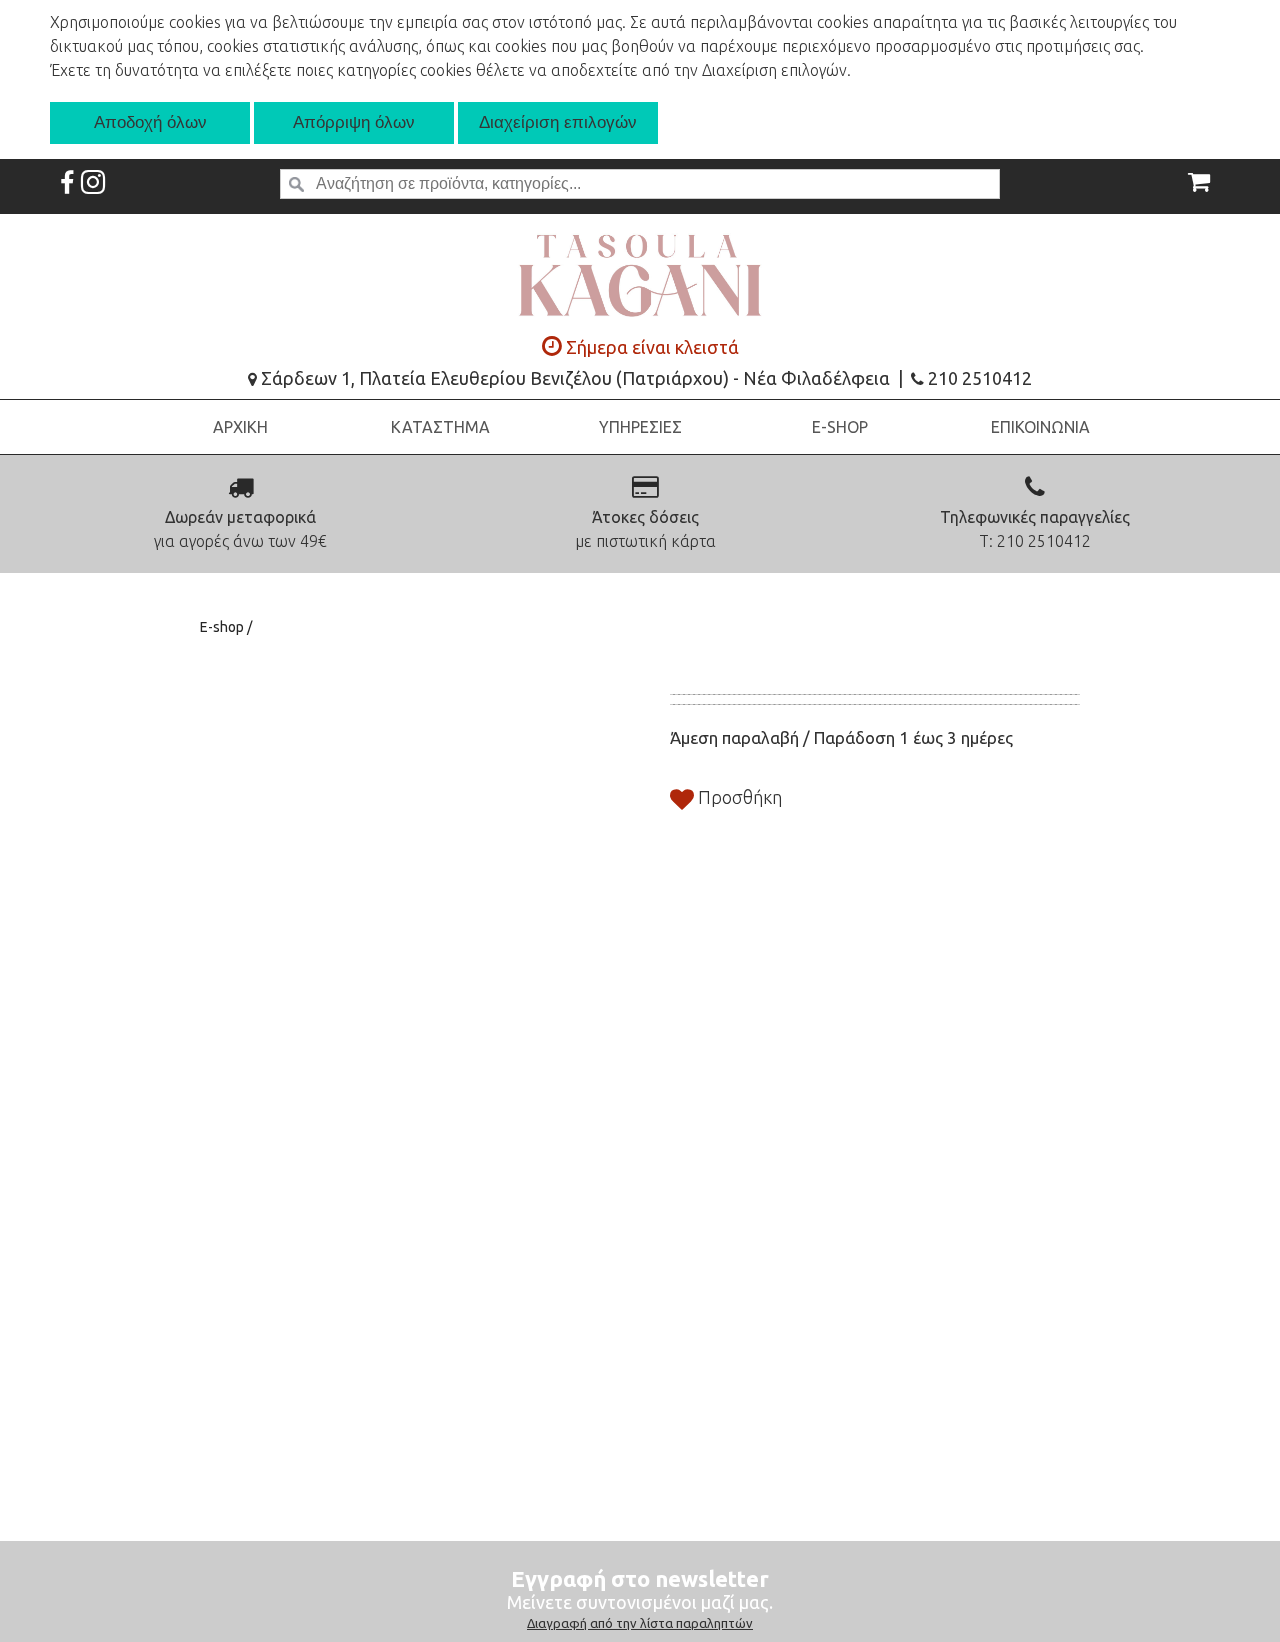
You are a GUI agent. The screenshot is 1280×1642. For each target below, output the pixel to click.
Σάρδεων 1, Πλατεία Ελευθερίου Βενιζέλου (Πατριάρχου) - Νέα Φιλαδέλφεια (573, 378)
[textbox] (640, 184)
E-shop (223, 627)
